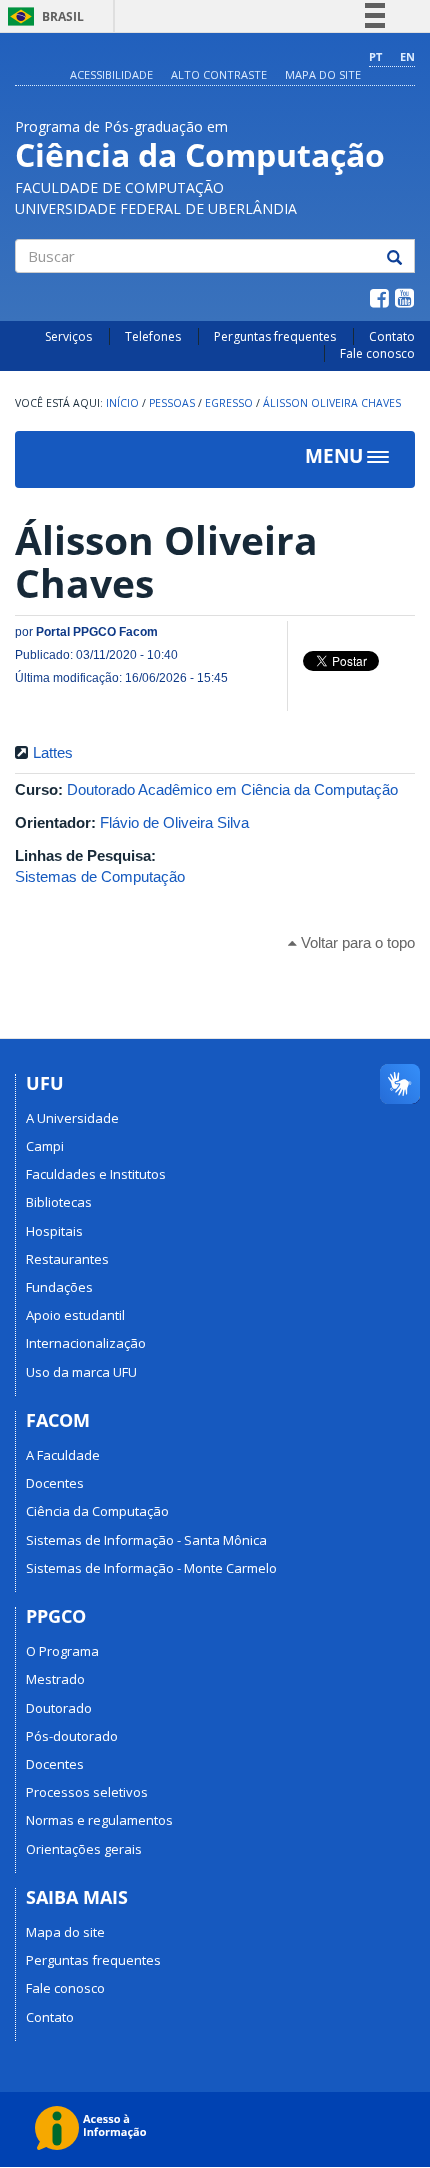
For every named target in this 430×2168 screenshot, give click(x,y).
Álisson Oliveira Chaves (332, 403)
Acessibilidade (111, 74)
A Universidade (72, 1118)
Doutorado (59, 1708)
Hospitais (54, 1231)
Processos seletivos (87, 1792)
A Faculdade (63, 1455)
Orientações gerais (84, 1849)
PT (375, 56)
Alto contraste (219, 74)
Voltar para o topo (356, 942)
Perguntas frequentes (275, 336)
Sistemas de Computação (100, 876)
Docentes (55, 1483)
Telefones (153, 336)
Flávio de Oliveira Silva (174, 822)
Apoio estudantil (75, 1315)
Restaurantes (67, 1259)
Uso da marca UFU (81, 1372)
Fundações (59, 1287)
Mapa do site (323, 74)
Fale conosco (377, 353)
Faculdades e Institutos (96, 1174)
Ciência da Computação (97, 1511)
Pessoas (172, 403)
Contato (392, 336)
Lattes (53, 752)
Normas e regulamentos (99, 1820)
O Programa (62, 1651)
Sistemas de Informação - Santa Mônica (146, 1540)
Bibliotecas (59, 1202)
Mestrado (55, 1679)
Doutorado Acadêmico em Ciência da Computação (232, 789)
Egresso (229, 403)
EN (407, 56)
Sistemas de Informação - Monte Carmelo (151, 1568)
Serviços (68, 336)
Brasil (42, 16)
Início (122, 403)
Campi (45, 1146)
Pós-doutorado (72, 1736)
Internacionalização (86, 1343)
